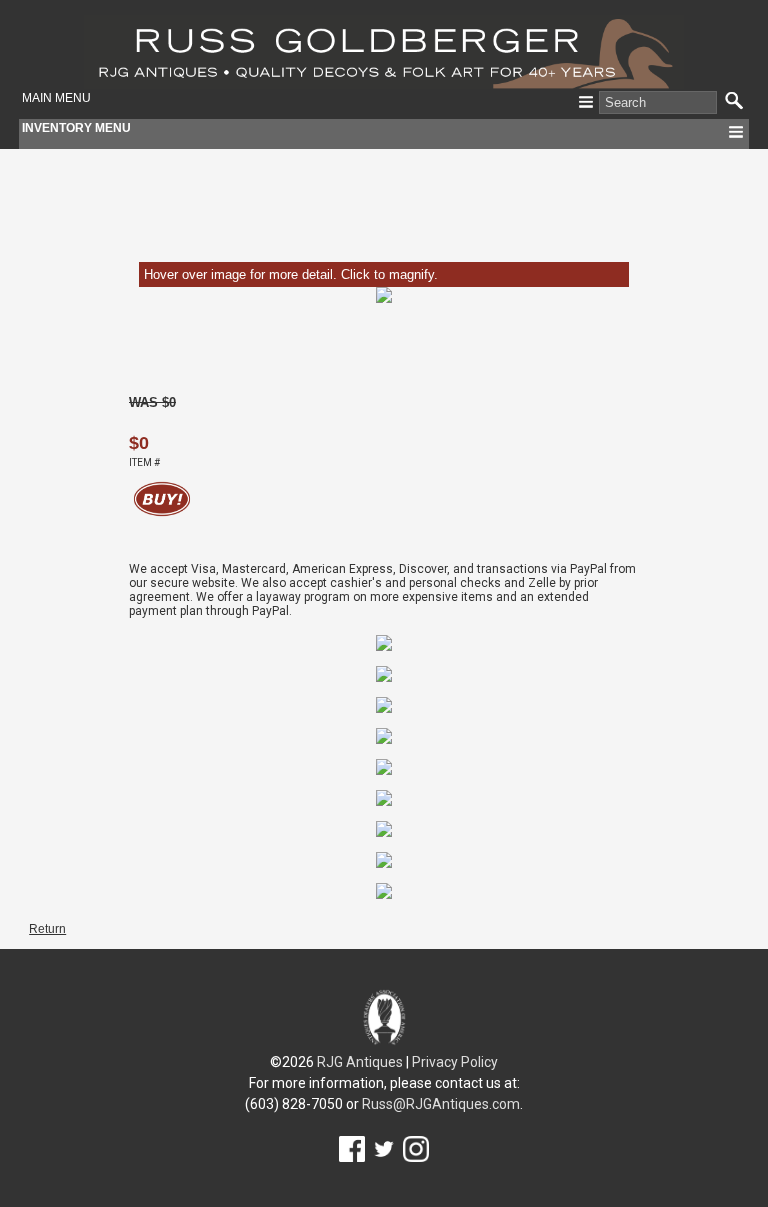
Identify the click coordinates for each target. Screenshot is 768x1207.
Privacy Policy (455, 1062)
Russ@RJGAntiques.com (441, 1104)
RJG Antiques (360, 1062)
